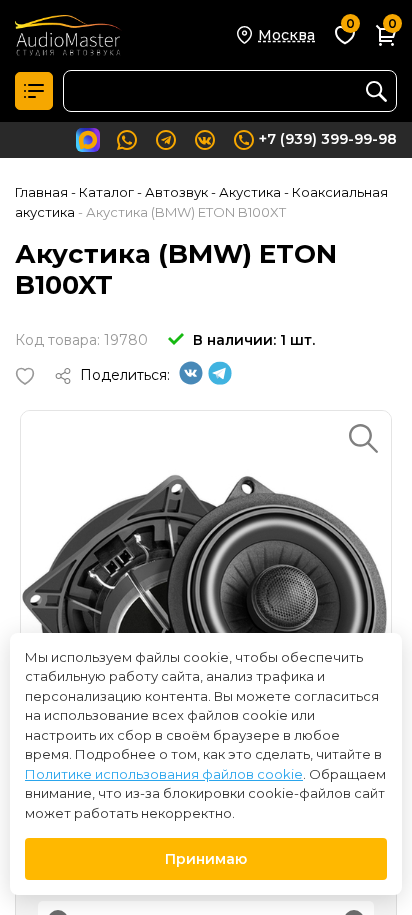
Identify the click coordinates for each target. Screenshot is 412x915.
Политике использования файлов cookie (164, 774)
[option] (206, 596)
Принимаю (206, 859)
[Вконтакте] (191, 380)
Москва (286, 35)
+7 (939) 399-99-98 (328, 139)
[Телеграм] (220, 380)
